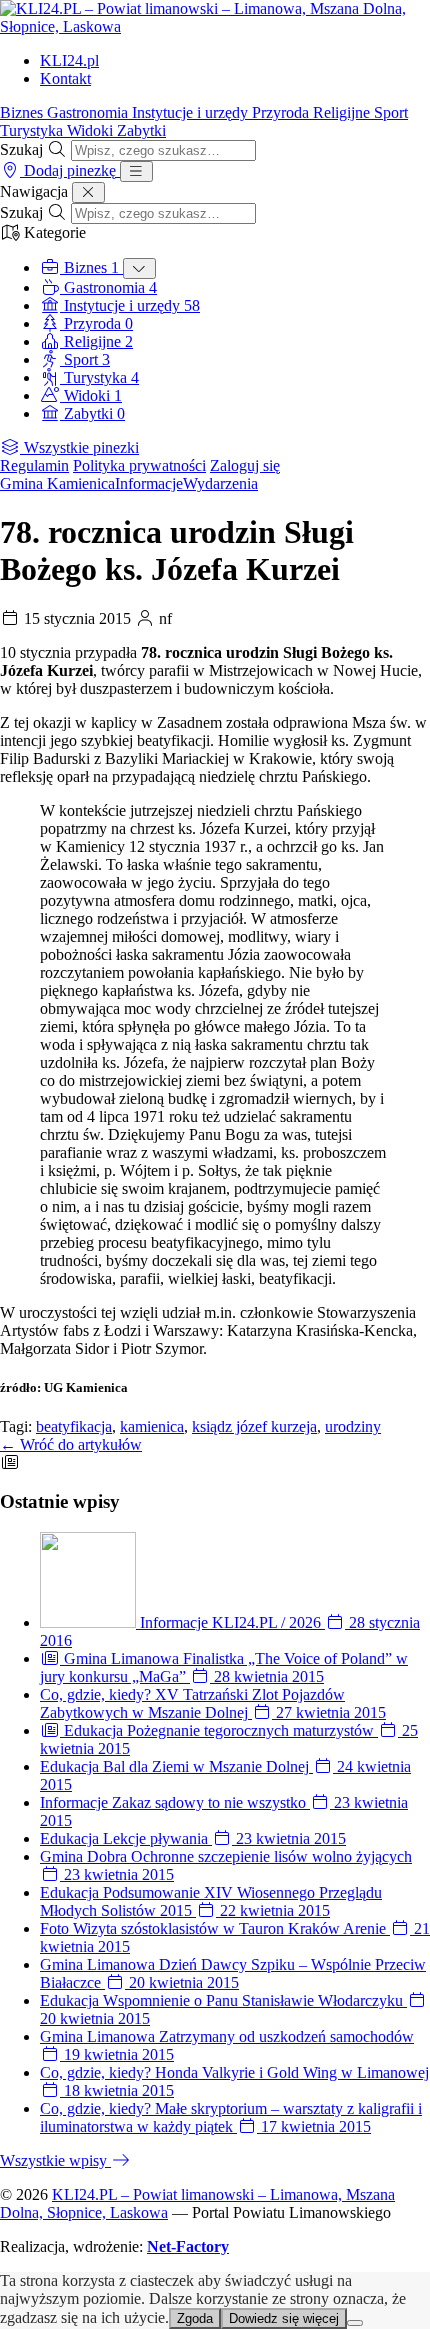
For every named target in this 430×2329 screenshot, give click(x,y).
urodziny (353, 1426)
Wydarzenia (220, 483)
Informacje (149, 483)
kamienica (152, 1426)
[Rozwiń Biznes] (139, 268)
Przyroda (282, 112)
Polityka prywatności (139, 465)
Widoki (92, 130)
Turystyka (33, 130)
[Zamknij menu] (88, 192)
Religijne (343, 112)
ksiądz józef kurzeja (254, 1426)
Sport (391, 112)
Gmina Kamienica (57, 483)
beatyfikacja (74, 1426)
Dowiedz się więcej (284, 2318)
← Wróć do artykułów (71, 1444)
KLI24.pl (69, 60)
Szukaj (21, 149)
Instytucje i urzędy (192, 112)
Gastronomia (89, 112)
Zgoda (195, 2318)
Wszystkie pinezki (79, 447)
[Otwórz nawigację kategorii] (136, 171)
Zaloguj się (245, 465)
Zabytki (141, 130)
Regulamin (34, 465)
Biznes (23, 112)
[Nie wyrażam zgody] (355, 2323)
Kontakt (65, 78)
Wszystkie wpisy (55, 2160)
